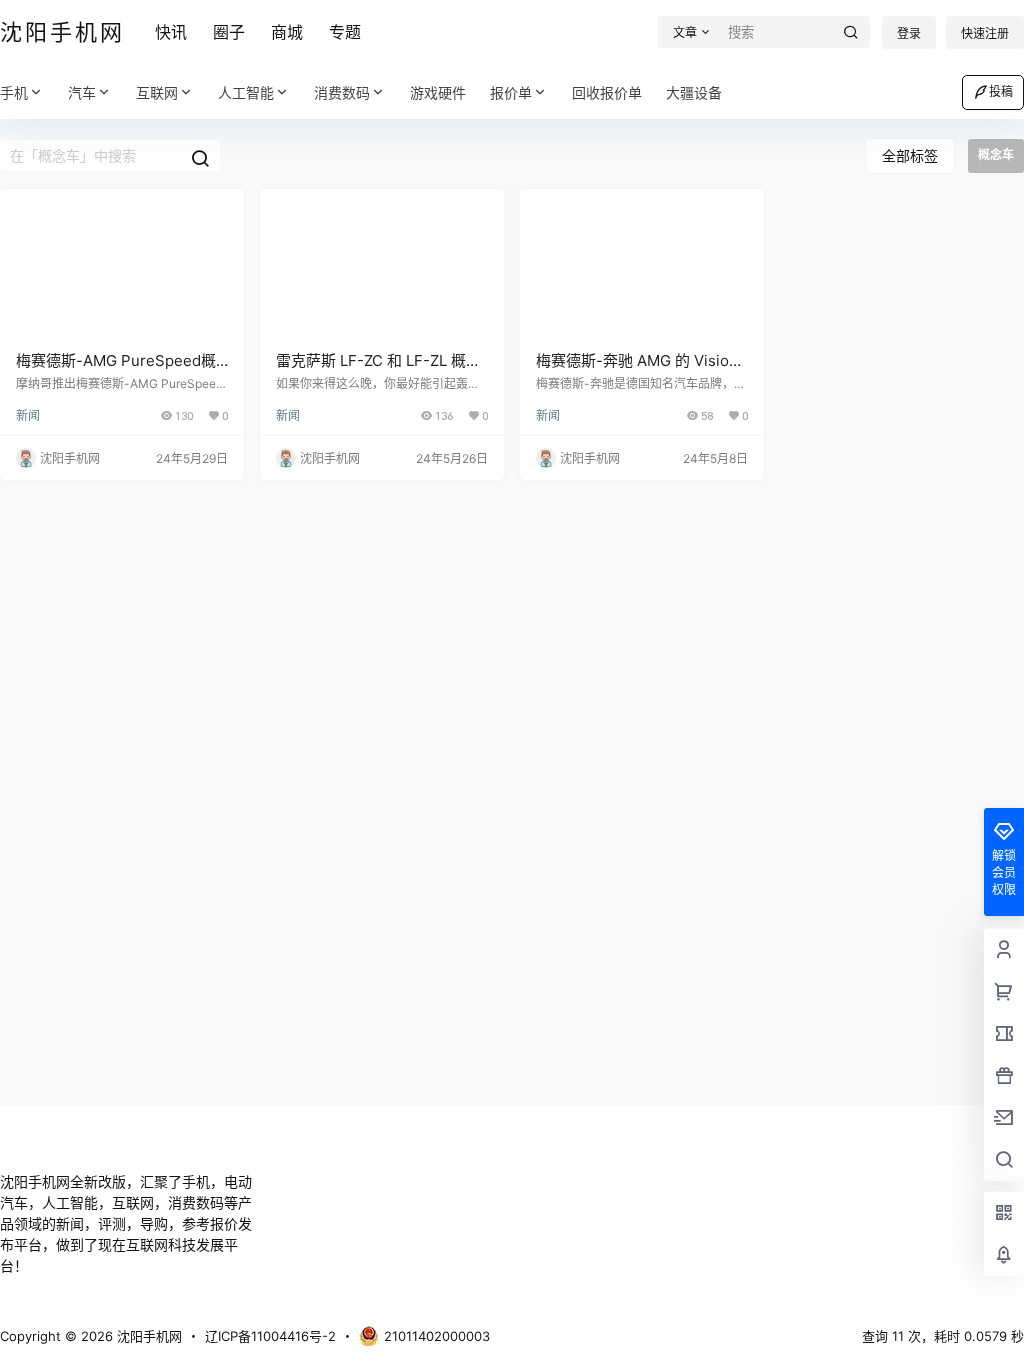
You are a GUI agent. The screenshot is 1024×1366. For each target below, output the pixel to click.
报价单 (511, 92)
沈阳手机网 (147, 1336)
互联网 (157, 92)
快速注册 (985, 33)
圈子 (229, 32)
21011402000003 (437, 1336)
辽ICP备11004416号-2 (270, 1336)
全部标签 (910, 155)
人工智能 (246, 92)
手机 (14, 92)
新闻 (28, 415)
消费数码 (342, 92)
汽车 (82, 92)
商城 (287, 32)
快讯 (171, 32)
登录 (909, 33)
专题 (345, 32)
